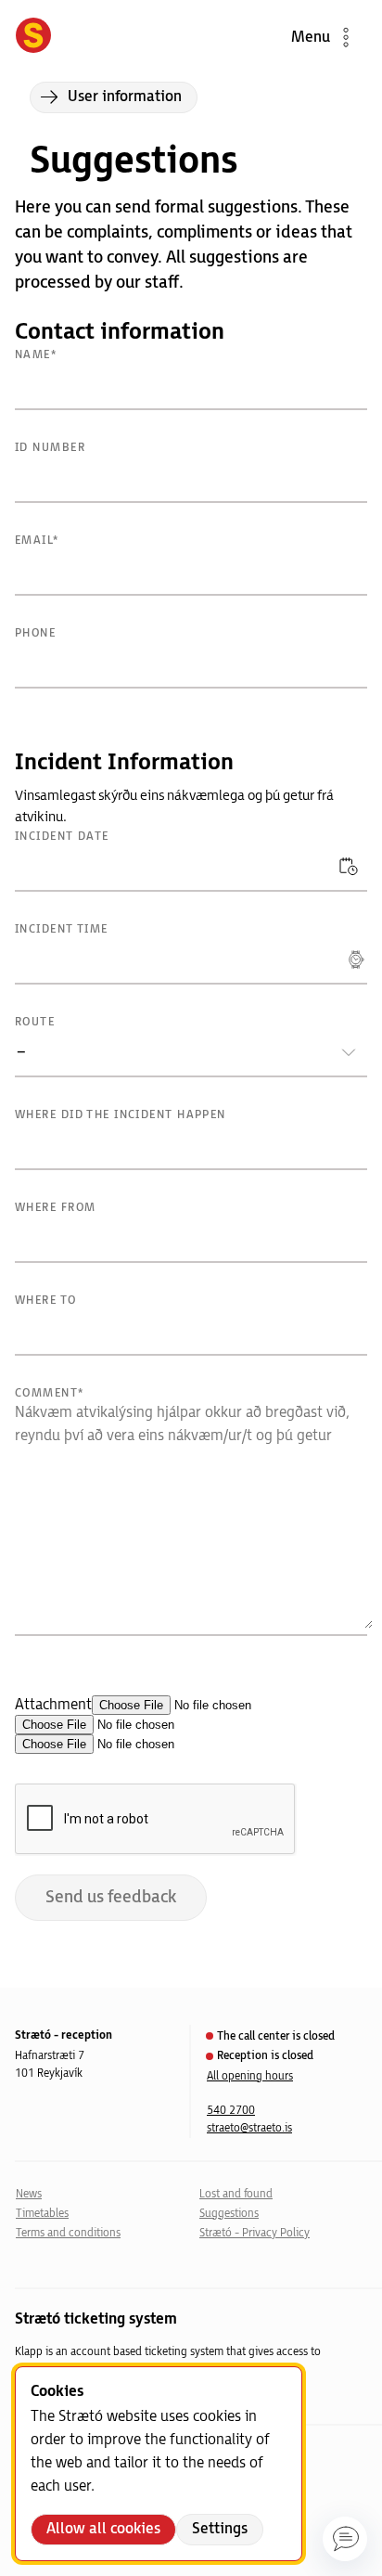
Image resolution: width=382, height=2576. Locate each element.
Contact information (120, 332)
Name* (36, 355)
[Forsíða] (33, 37)
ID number (50, 448)
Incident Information (124, 762)
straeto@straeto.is (249, 2128)
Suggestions (229, 2214)
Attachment (53, 1705)
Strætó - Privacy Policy (255, 2233)
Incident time (62, 929)
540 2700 (231, 2111)
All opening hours (250, 2076)
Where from (55, 1208)
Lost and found (236, 2194)
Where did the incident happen (121, 1115)
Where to (46, 1301)
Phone (35, 633)
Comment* (50, 1393)
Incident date (62, 837)
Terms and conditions (68, 2233)
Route (35, 1022)
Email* (37, 541)
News (29, 2194)
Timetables (42, 2214)
